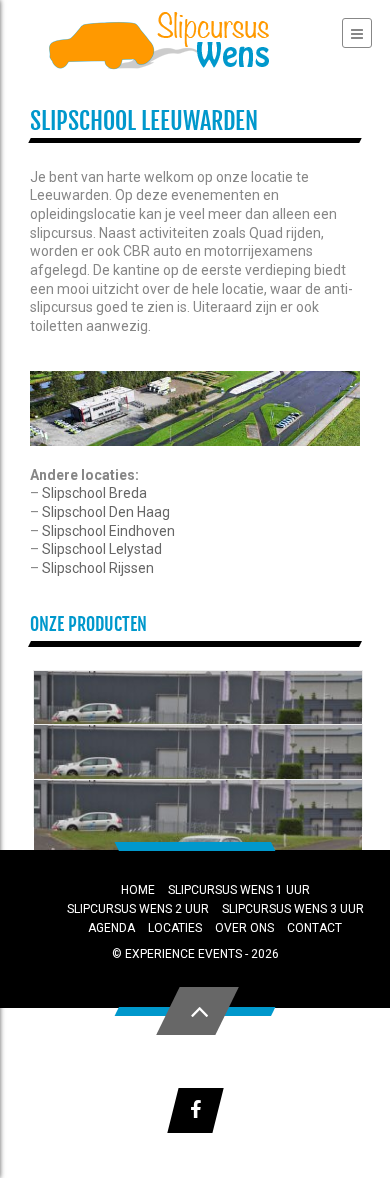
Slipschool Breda (94, 493)
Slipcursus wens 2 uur (138, 909)
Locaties (175, 928)
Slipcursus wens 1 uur (239, 890)
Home (138, 890)
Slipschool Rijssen (98, 568)
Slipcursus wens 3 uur (293, 909)
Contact (314, 928)
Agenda (111, 928)
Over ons (244, 928)
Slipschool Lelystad (102, 549)
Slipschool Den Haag (106, 512)
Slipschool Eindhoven (108, 531)
